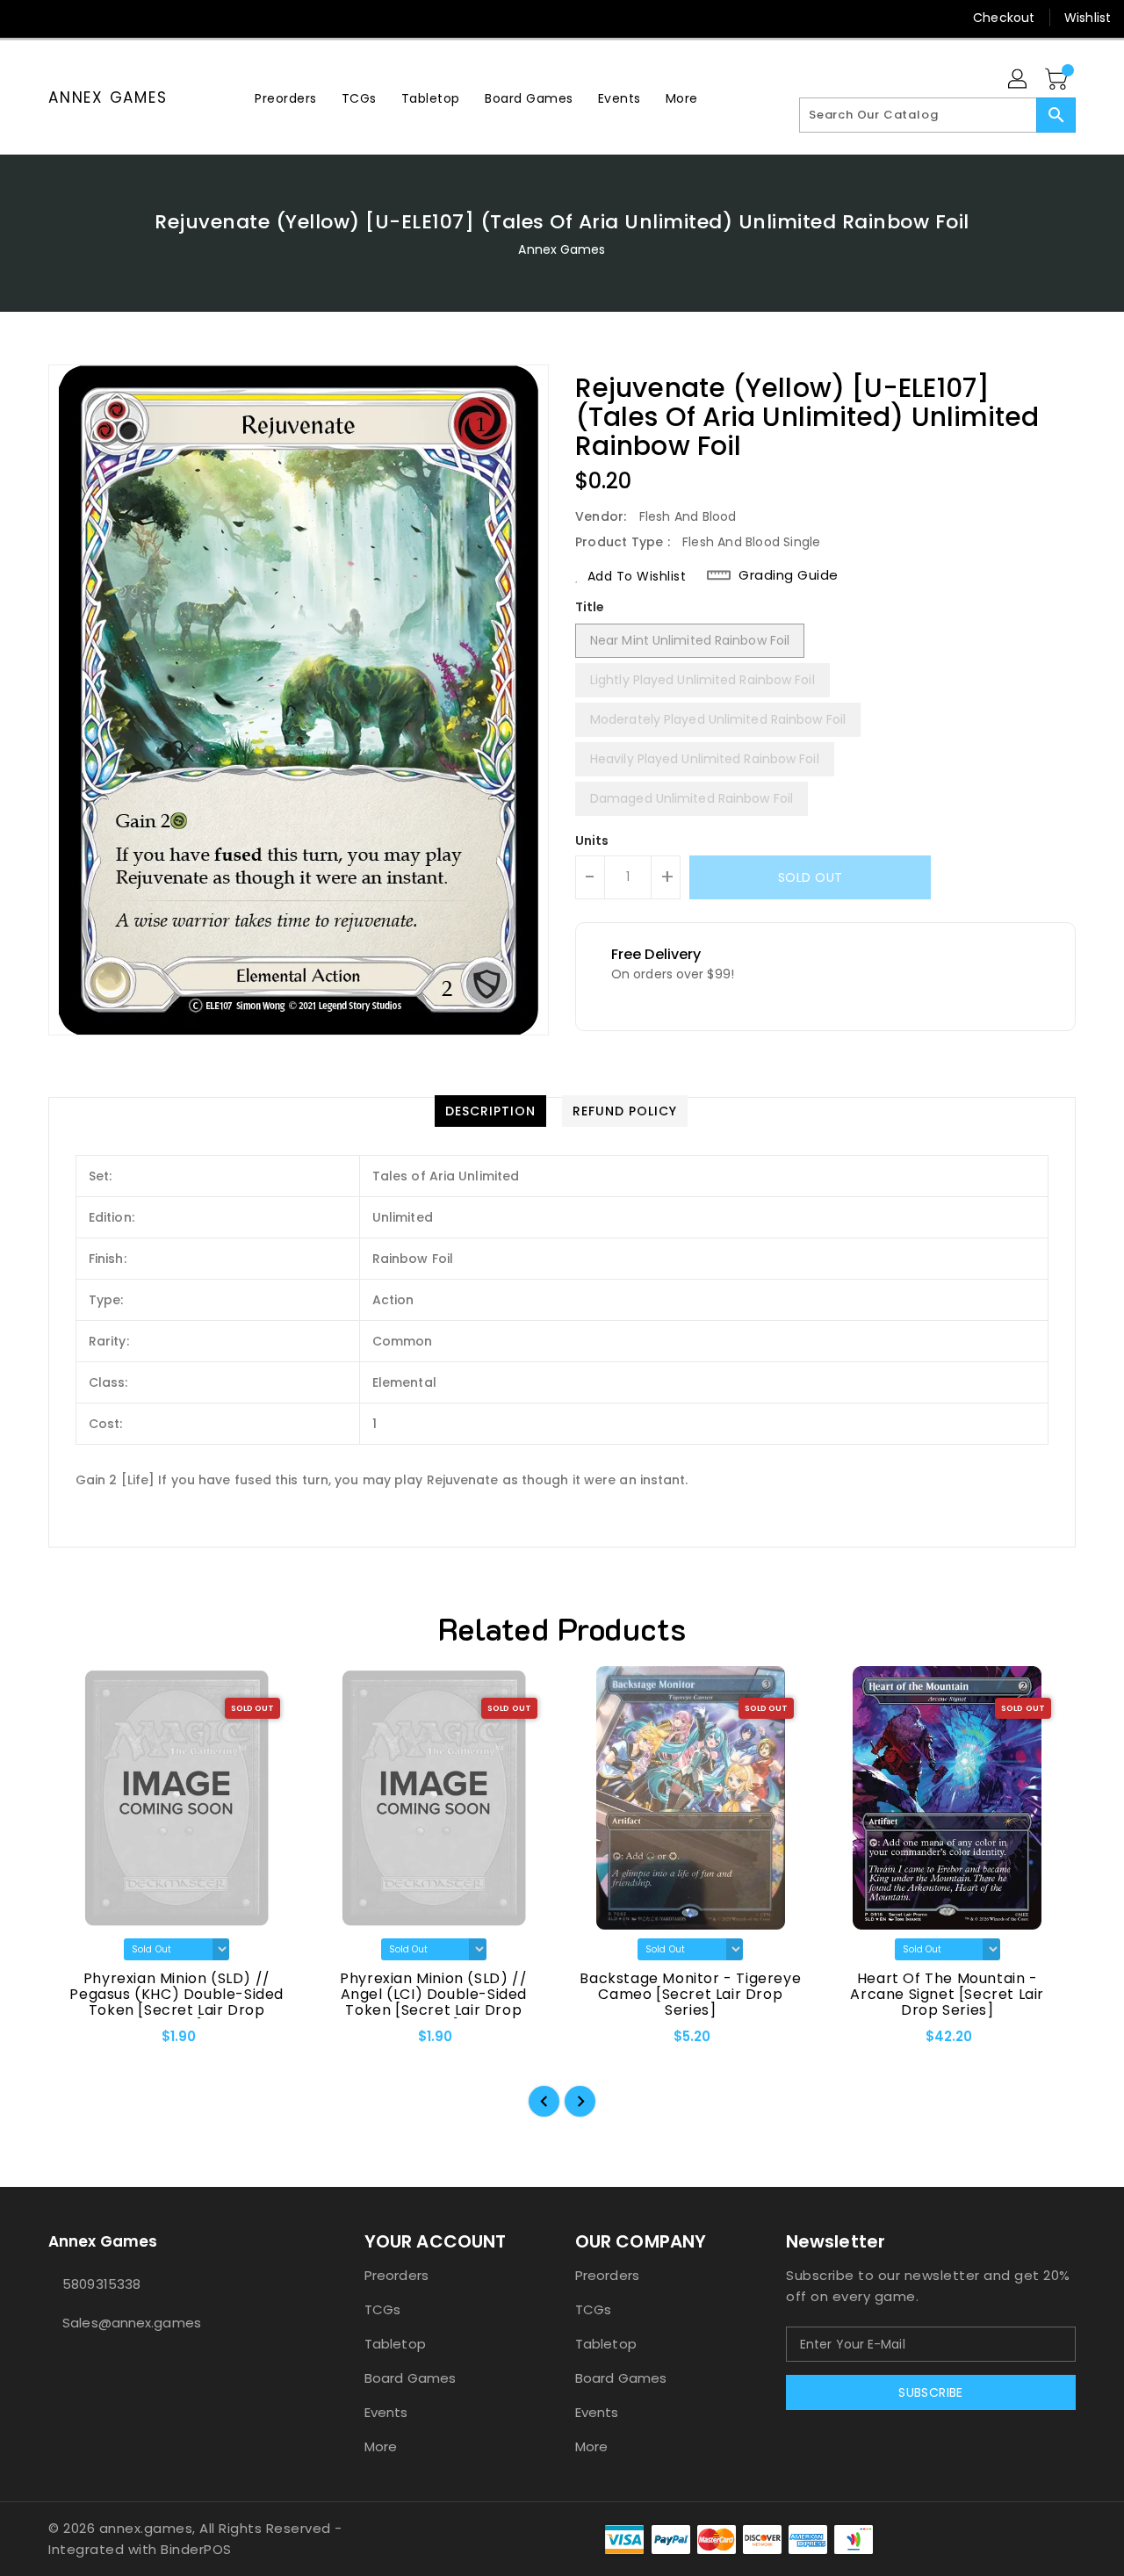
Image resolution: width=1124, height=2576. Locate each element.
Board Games (410, 2378)
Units (592, 841)
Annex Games (108, 97)
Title (590, 607)
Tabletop (395, 2344)
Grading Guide (789, 575)
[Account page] (1019, 80)
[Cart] (1058, 80)
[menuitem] (286, 98)
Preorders (396, 2275)
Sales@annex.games (132, 2323)
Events (386, 2412)
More (381, 2446)
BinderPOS (196, 2549)
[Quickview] (76, 2042)
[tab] (490, 1111)
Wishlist (1088, 18)
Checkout (1004, 18)
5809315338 (101, 2284)
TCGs (382, 2309)
